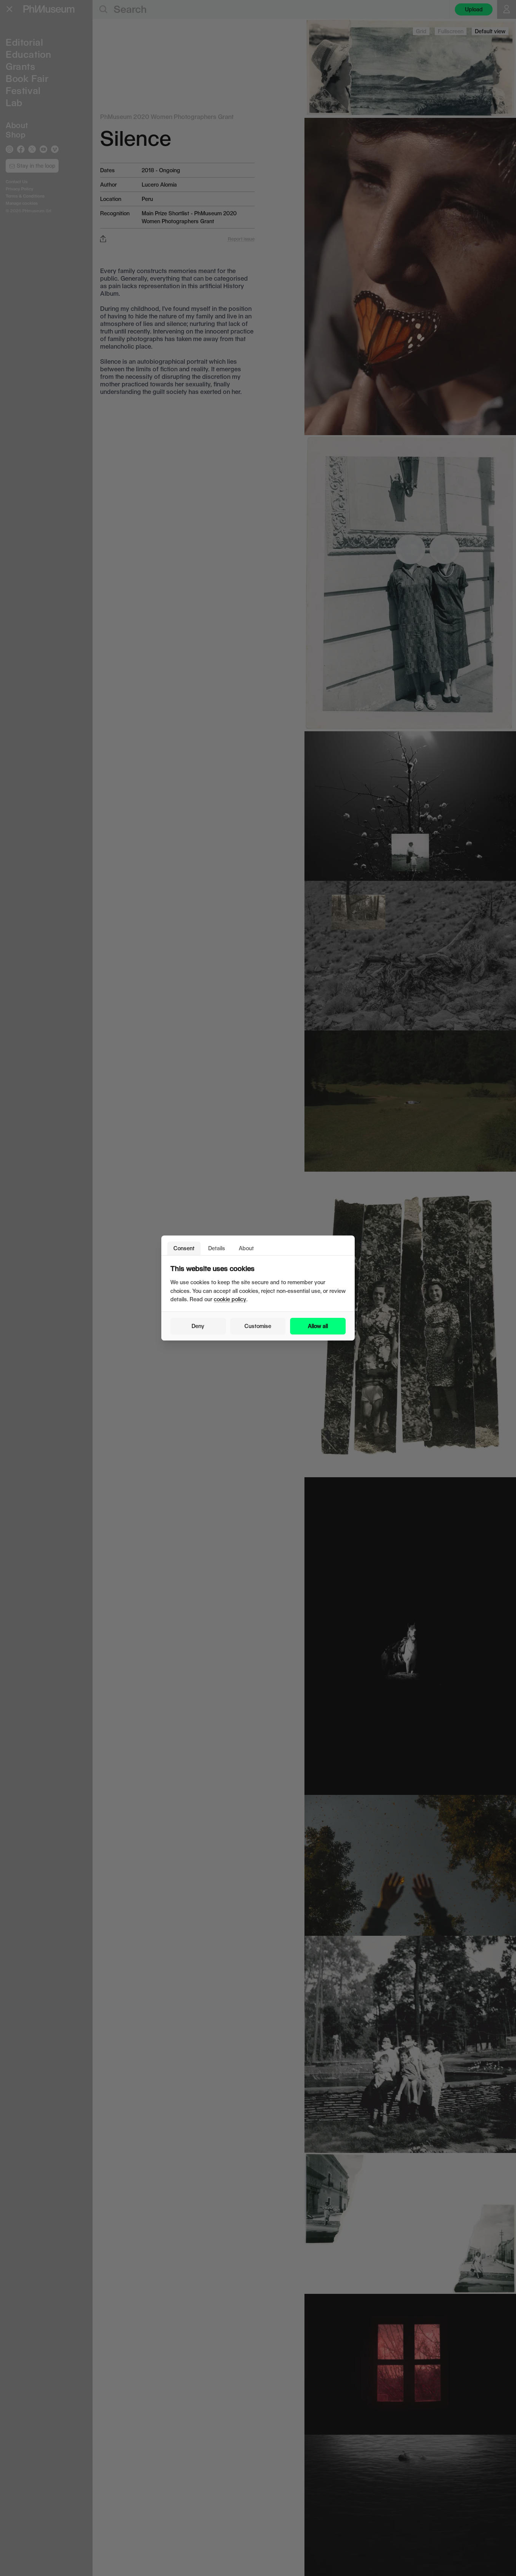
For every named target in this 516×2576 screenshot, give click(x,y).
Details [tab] (217, 1248)
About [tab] (246, 1248)
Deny (198, 1326)
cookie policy (230, 1299)
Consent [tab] (184, 1248)
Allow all (318, 1326)
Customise (258, 1326)
